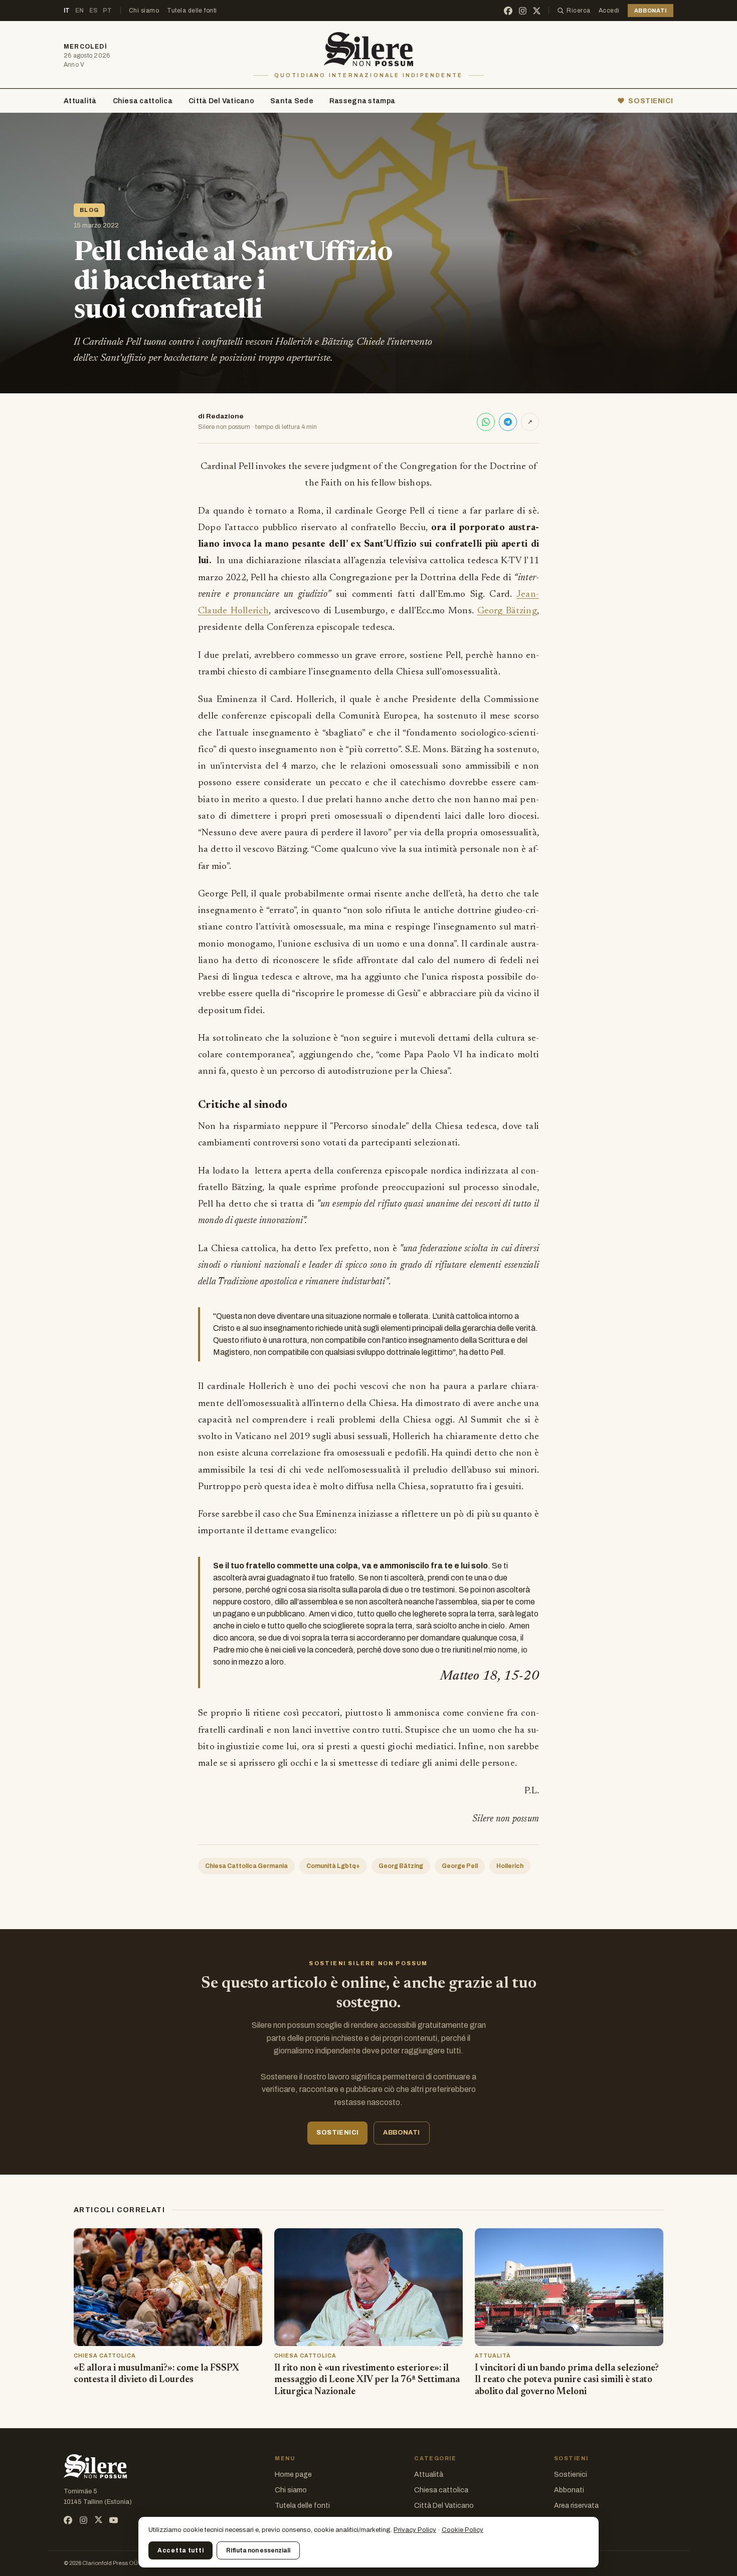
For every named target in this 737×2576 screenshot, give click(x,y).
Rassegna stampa (362, 101)
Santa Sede (292, 101)
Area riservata (576, 2506)
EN (80, 11)
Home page (293, 2475)
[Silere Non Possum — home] (369, 49)
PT (108, 11)
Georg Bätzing (507, 611)
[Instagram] (523, 11)
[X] (537, 11)
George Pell (460, 1866)
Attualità (80, 101)
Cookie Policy (463, 2530)
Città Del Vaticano (221, 101)
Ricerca (578, 11)
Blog (89, 210)
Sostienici (571, 2475)
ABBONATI (651, 11)
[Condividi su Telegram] (508, 422)
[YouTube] (114, 2520)
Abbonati (569, 2490)
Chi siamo (144, 11)
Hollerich (510, 1866)
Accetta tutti (180, 2550)
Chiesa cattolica (143, 101)
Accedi (609, 11)
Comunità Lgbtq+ (333, 1866)
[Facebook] (508, 11)
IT (67, 11)
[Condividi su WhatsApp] (486, 422)
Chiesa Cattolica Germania (246, 1866)
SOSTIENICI (651, 101)
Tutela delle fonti (192, 11)
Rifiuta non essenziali (258, 2550)
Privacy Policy (415, 2530)
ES (94, 11)
